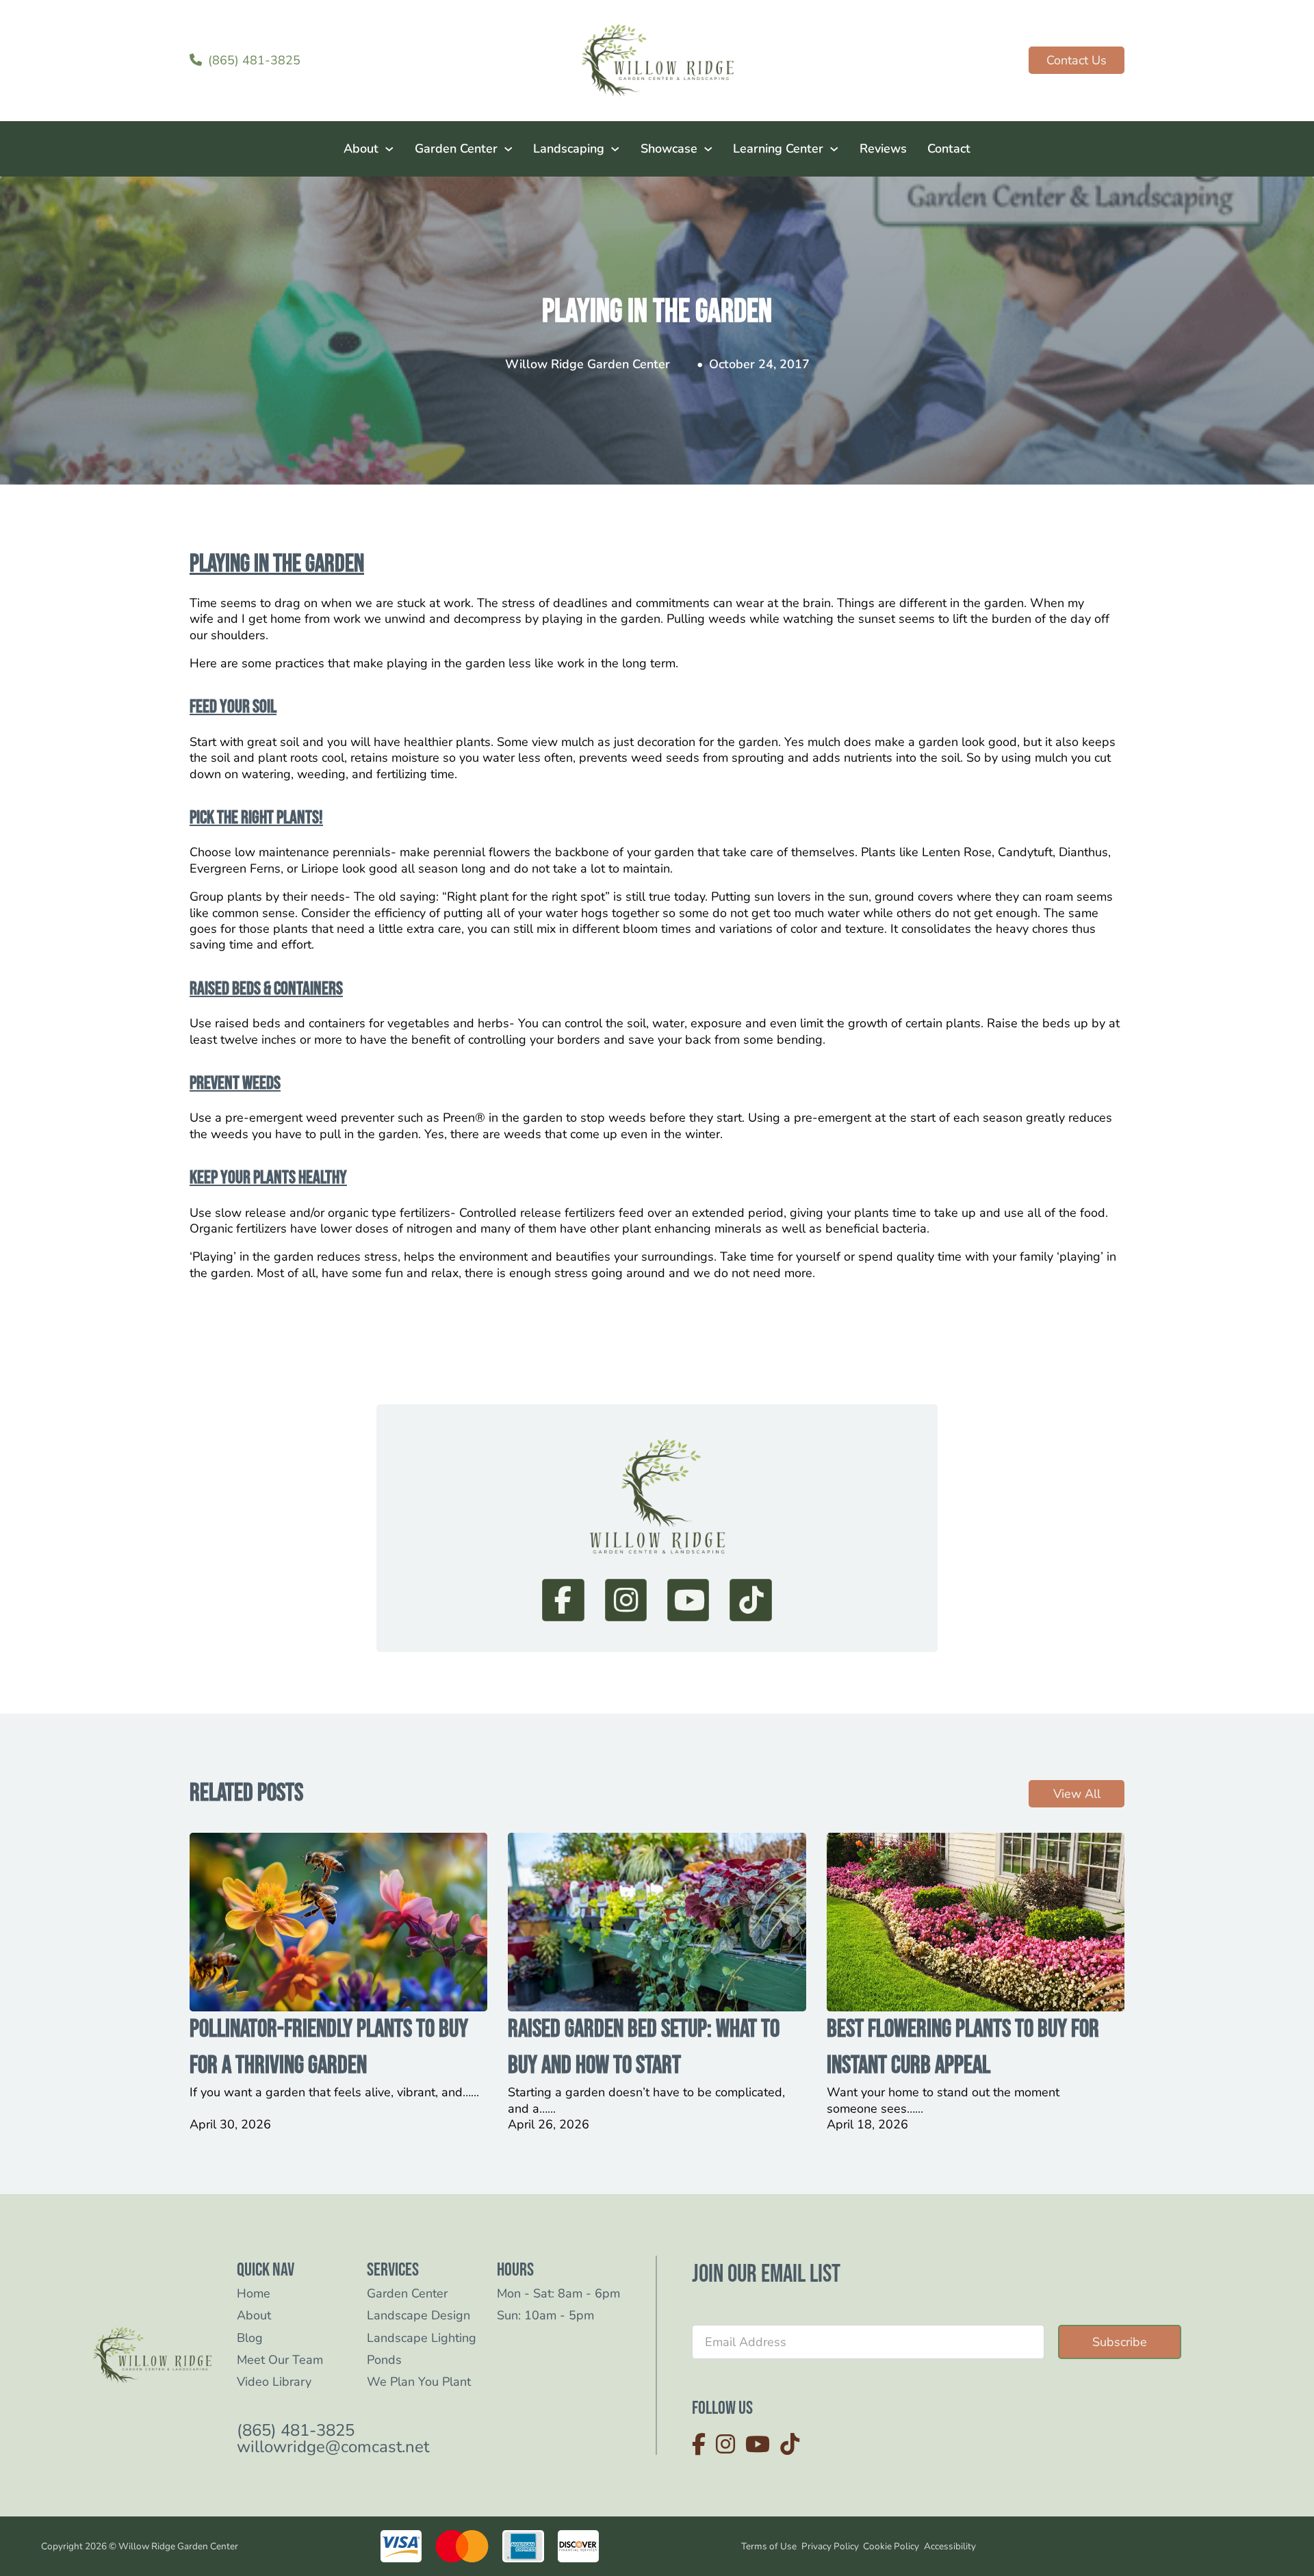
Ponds (384, 2360)
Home (254, 2294)
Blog (250, 2338)
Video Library (274, 2382)
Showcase (669, 149)
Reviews (883, 149)
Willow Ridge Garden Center (588, 364)
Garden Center (456, 149)
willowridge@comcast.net (333, 2447)
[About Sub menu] (389, 149)
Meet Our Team (280, 2360)
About (361, 149)
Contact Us (1077, 60)
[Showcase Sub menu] (708, 149)
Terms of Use (769, 2546)
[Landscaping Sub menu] (615, 149)
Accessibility (950, 2546)
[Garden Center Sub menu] (508, 149)
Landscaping (569, 149)
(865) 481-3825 (296, 2431)
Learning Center (778, 149)
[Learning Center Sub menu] (834, 149)
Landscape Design (418, 2316)
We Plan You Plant (419, 2382)
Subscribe (1120, 2342)
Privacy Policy (830, 2546)
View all (1077, 1794)
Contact (949, 149)
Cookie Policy (891, 2546)
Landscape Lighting (422, 2338)
